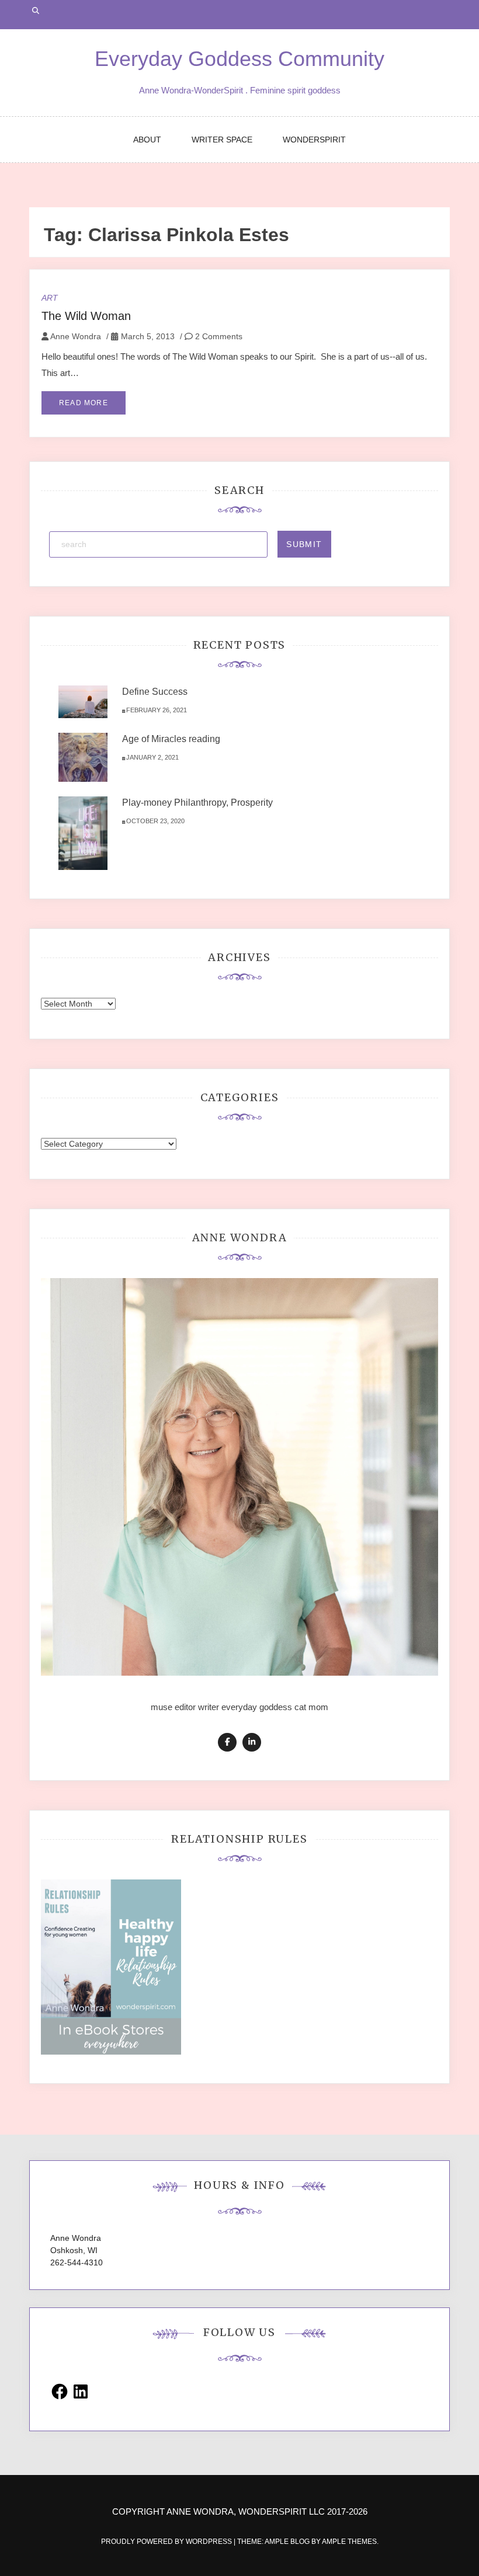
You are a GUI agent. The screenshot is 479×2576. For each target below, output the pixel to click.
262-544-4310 (77, 2262)
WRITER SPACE (222, 140)
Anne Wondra (76, 336)
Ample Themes (349, 2542)
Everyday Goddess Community (239, 59)
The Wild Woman (86, 316)
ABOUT (147, 140)
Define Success (155, 692)
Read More (84, 403)
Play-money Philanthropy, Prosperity (197, 803)
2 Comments (218, 336)
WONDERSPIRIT (314, 140)
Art (50, 298)
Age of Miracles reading (171, 739)
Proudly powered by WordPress (167, 2542)
